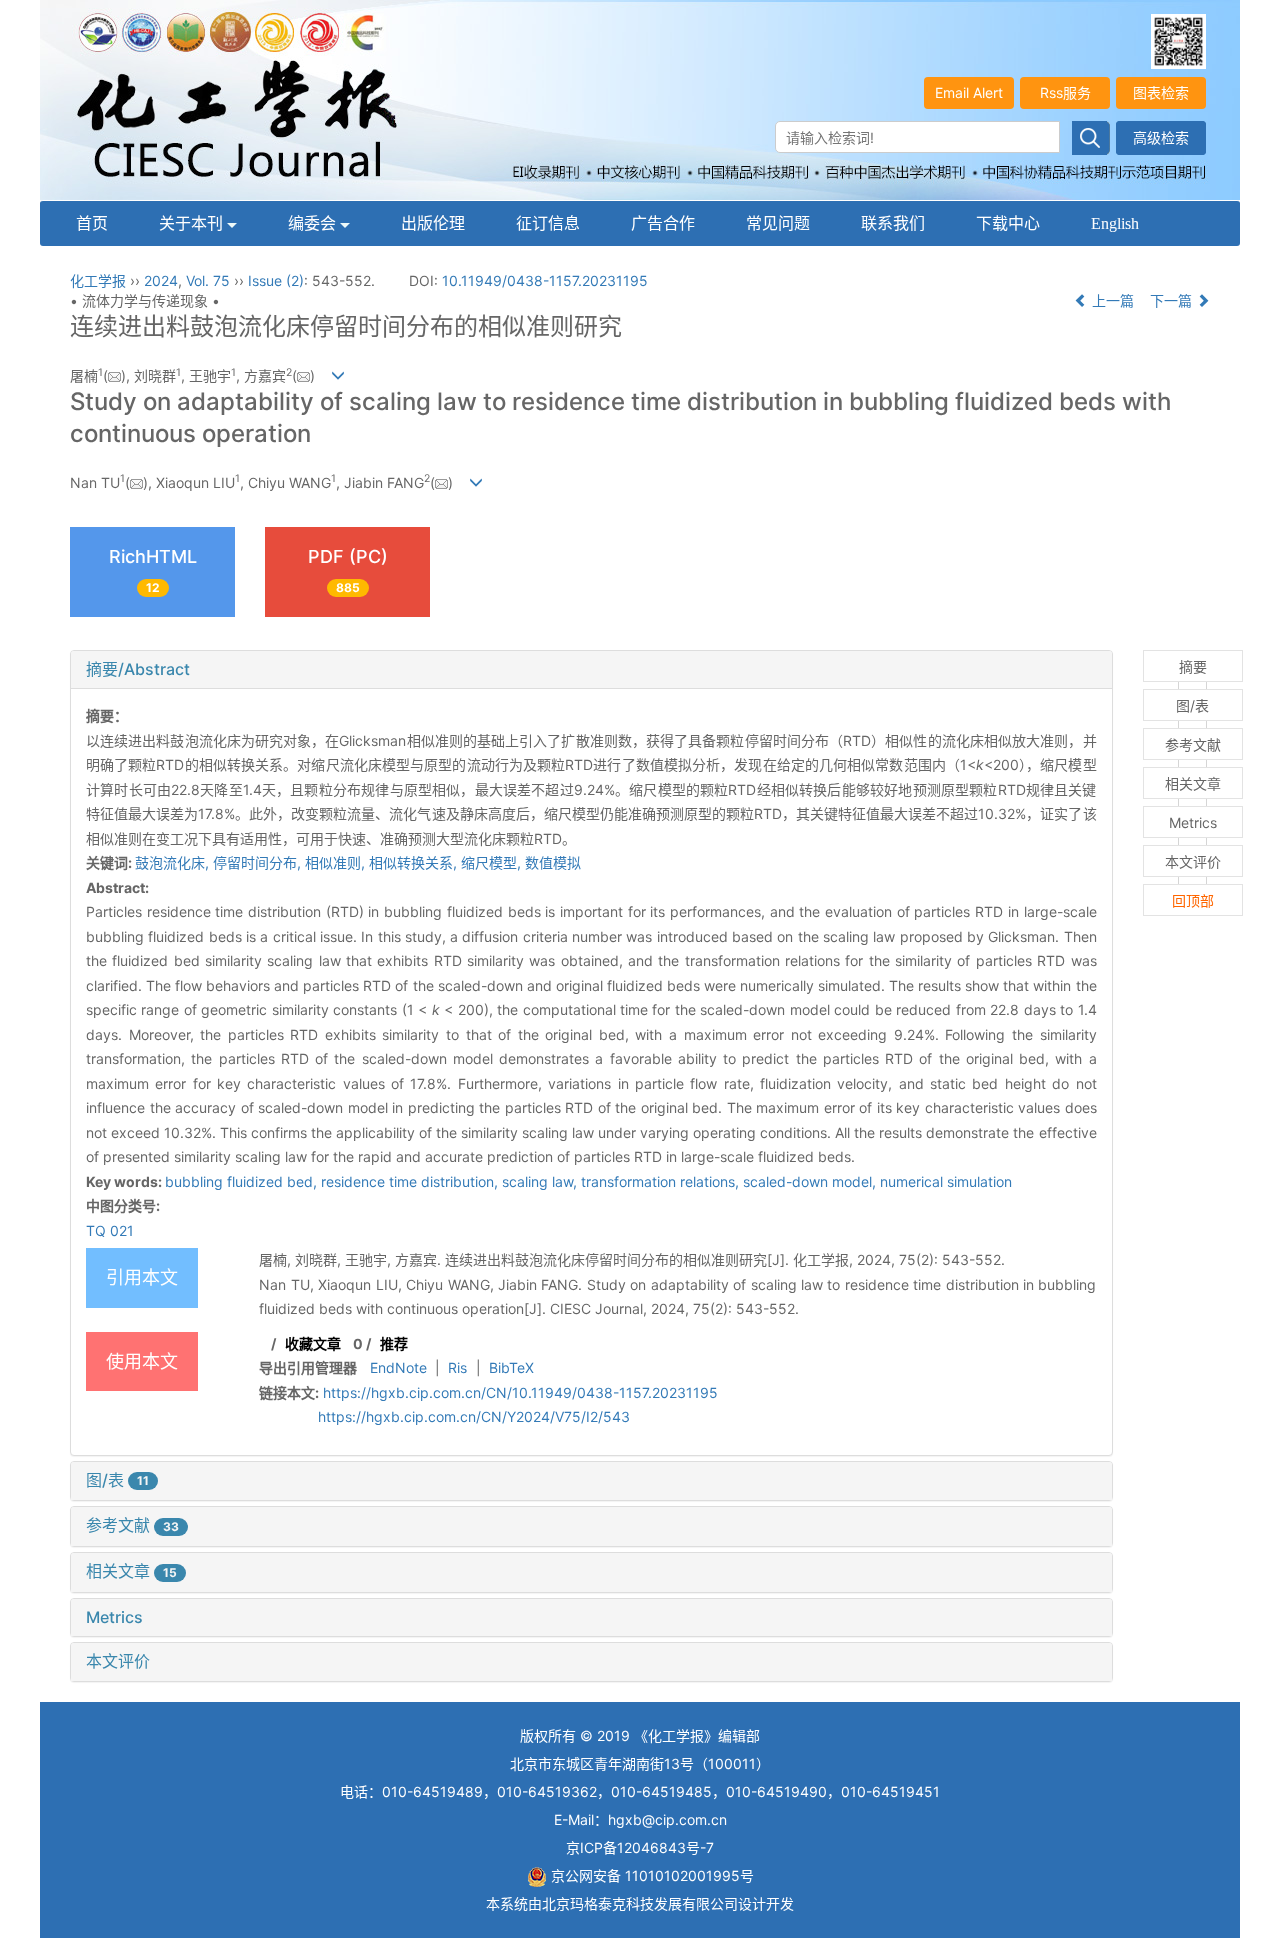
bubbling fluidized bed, (243, 1181)
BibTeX (511, 1367)
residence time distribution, (411, 1181)
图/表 (117, 1480)
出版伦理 (433, 223)
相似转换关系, (415, 862)
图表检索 (1161, 92)
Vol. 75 (208, 280)
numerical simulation (946, 1181)
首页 (92, 223)
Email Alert (969, 92)
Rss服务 (1065, 92)
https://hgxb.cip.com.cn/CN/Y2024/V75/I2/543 (474, 1416)
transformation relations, (662, 1181)
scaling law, (541, 1181)
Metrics (114, 1617)
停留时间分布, (259, 862)
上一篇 (1111, 300)
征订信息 (548, 223)
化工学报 (98, 280)
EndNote (398, 1367)
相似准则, (337, 862)
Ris (457, 1367)
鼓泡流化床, (174, 862)
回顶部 (1193, 900)
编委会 (314, 223)
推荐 (394, 1343)
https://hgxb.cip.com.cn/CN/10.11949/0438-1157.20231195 (520, 1392)
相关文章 (131, 1571)
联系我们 (893, 223)
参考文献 (132, 1525)
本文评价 (118, 1661)
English (1115, 223)
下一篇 (1173, 300)
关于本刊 (193, 223)
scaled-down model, (811, 1181)
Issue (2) (276, 280)
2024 (161, 280)
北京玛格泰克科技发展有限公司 (640, 1903)
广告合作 (663, 223)
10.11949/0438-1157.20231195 (545, 280)
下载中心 (1008, 223)
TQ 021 (110, 1230)
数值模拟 (553, 862)
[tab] (591, 670)
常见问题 (778, 223)
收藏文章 (313, 1343)
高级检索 (1161, 137)
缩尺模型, (493, 862)
